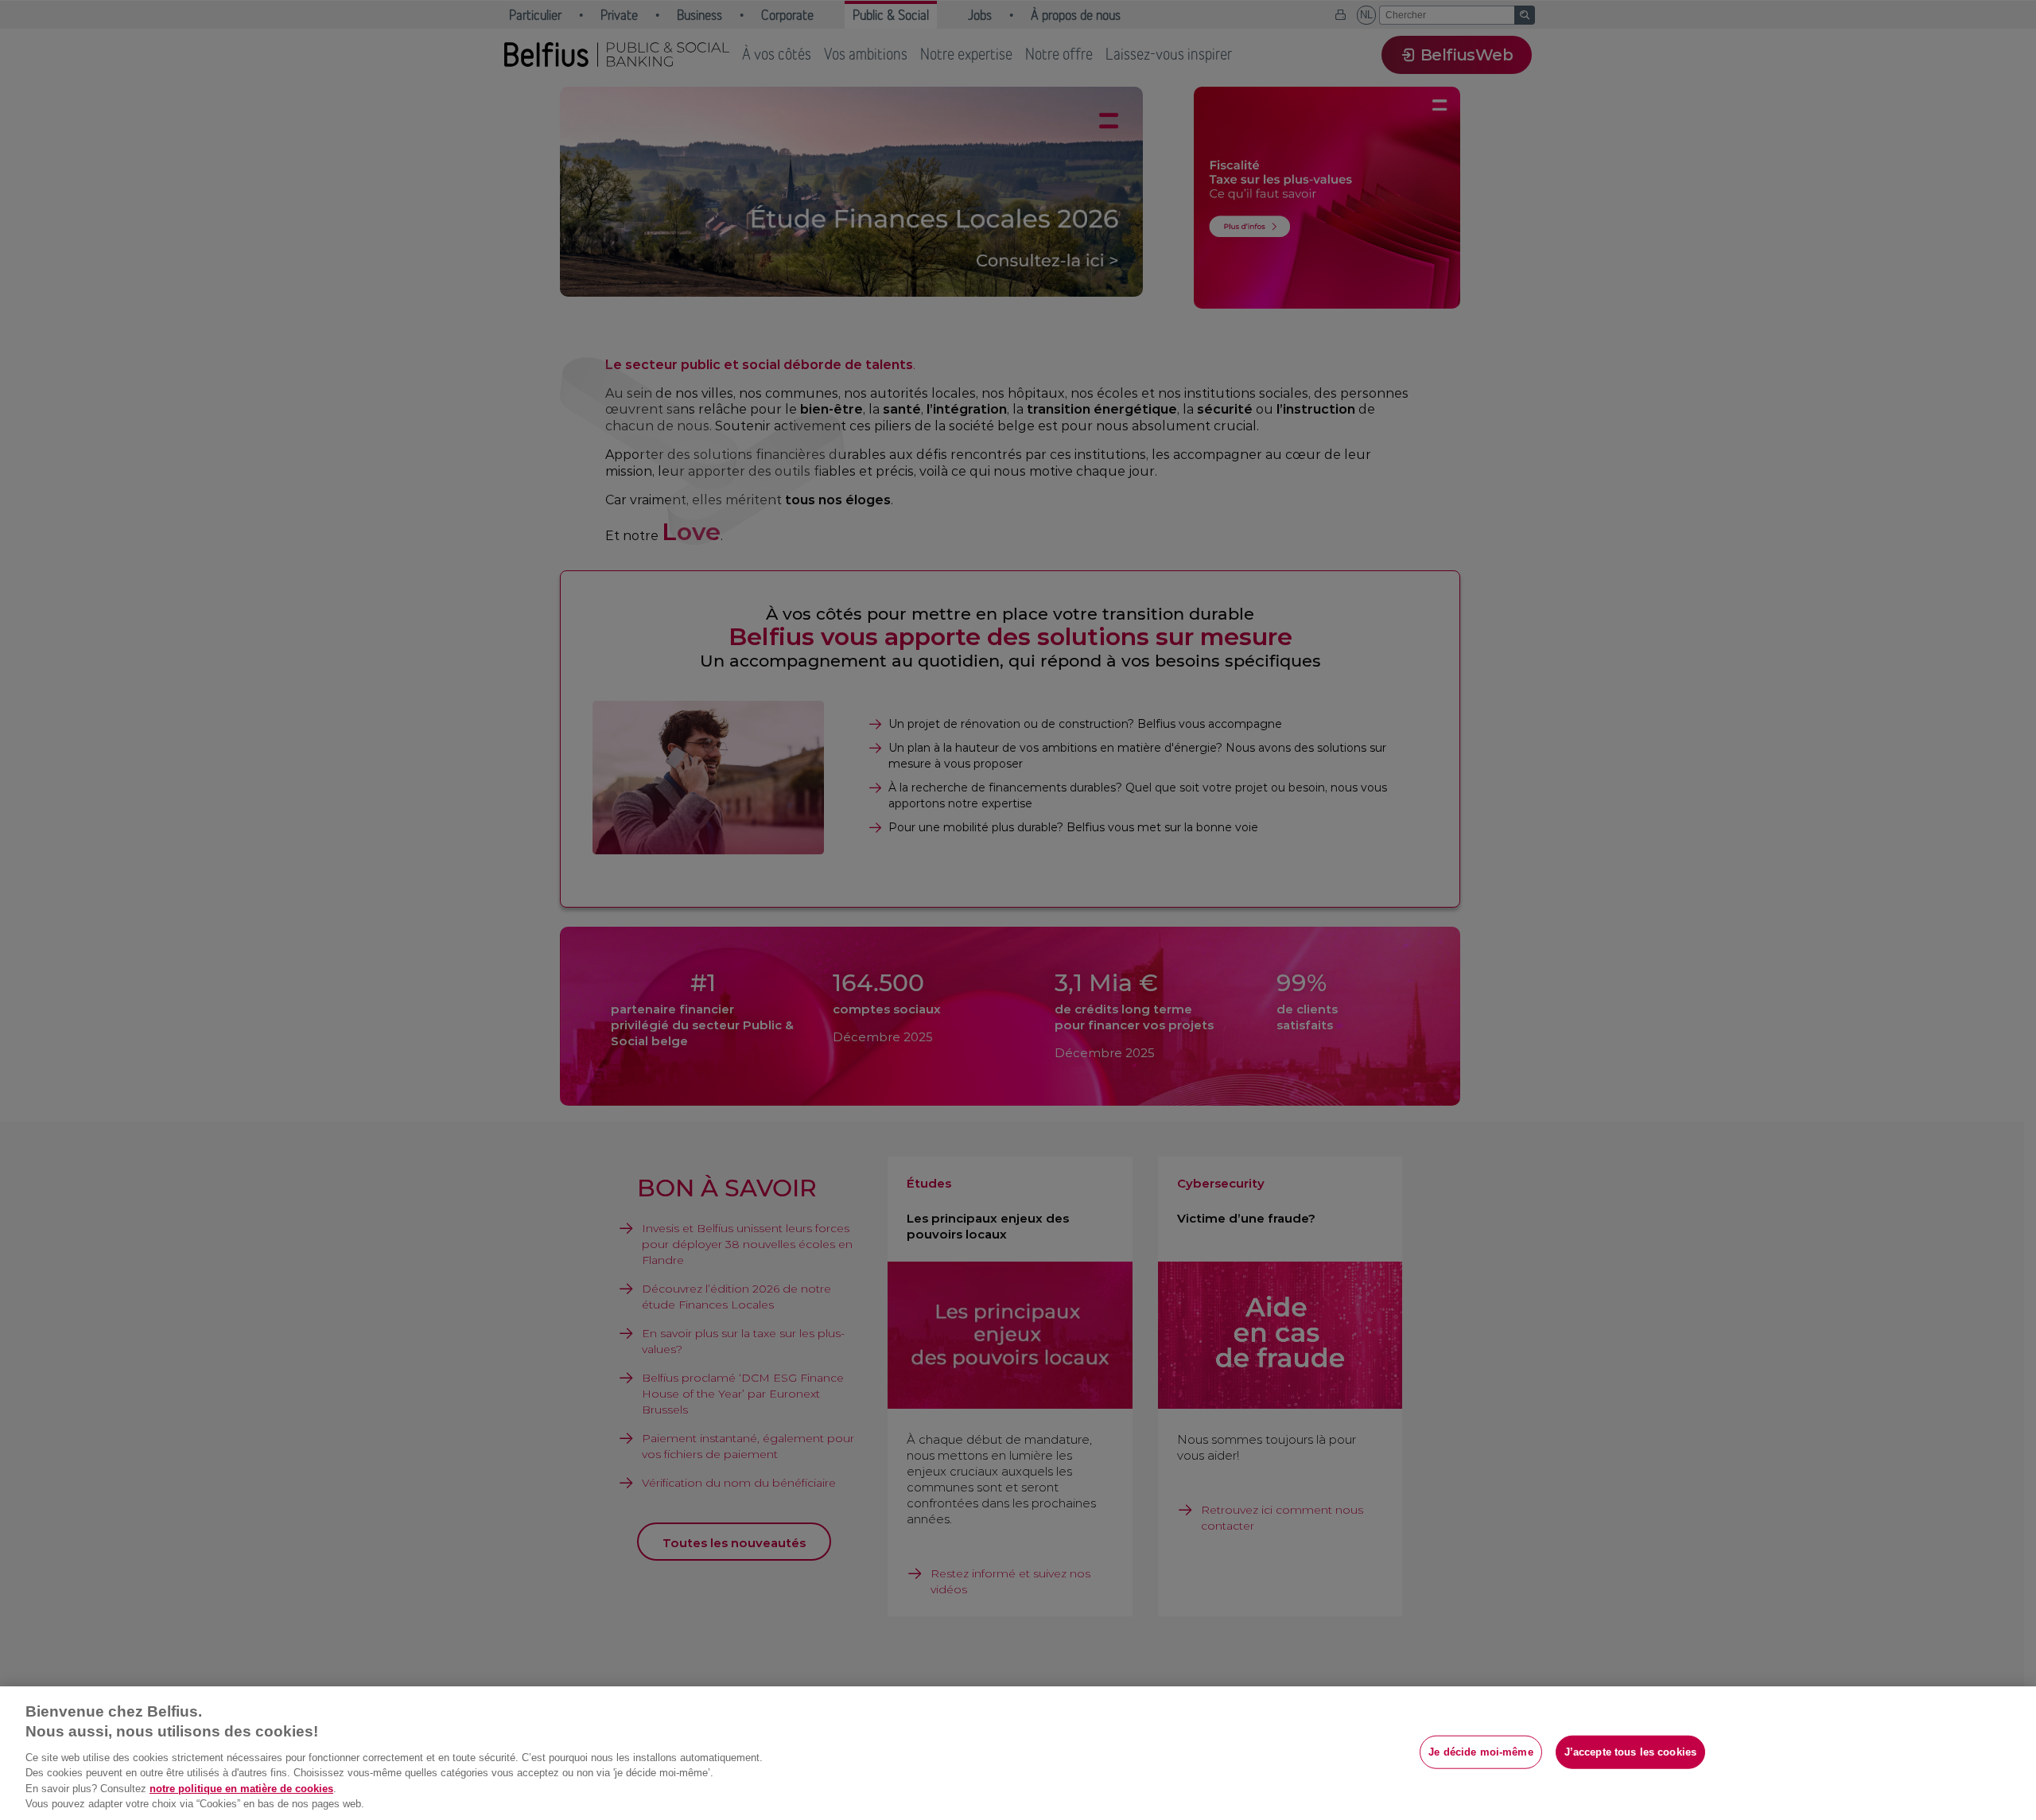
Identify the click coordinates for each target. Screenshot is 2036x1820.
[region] (1018, 1753)
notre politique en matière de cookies (241, 1789)
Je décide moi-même (1480, 1752)
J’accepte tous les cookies (1630, 1752)
